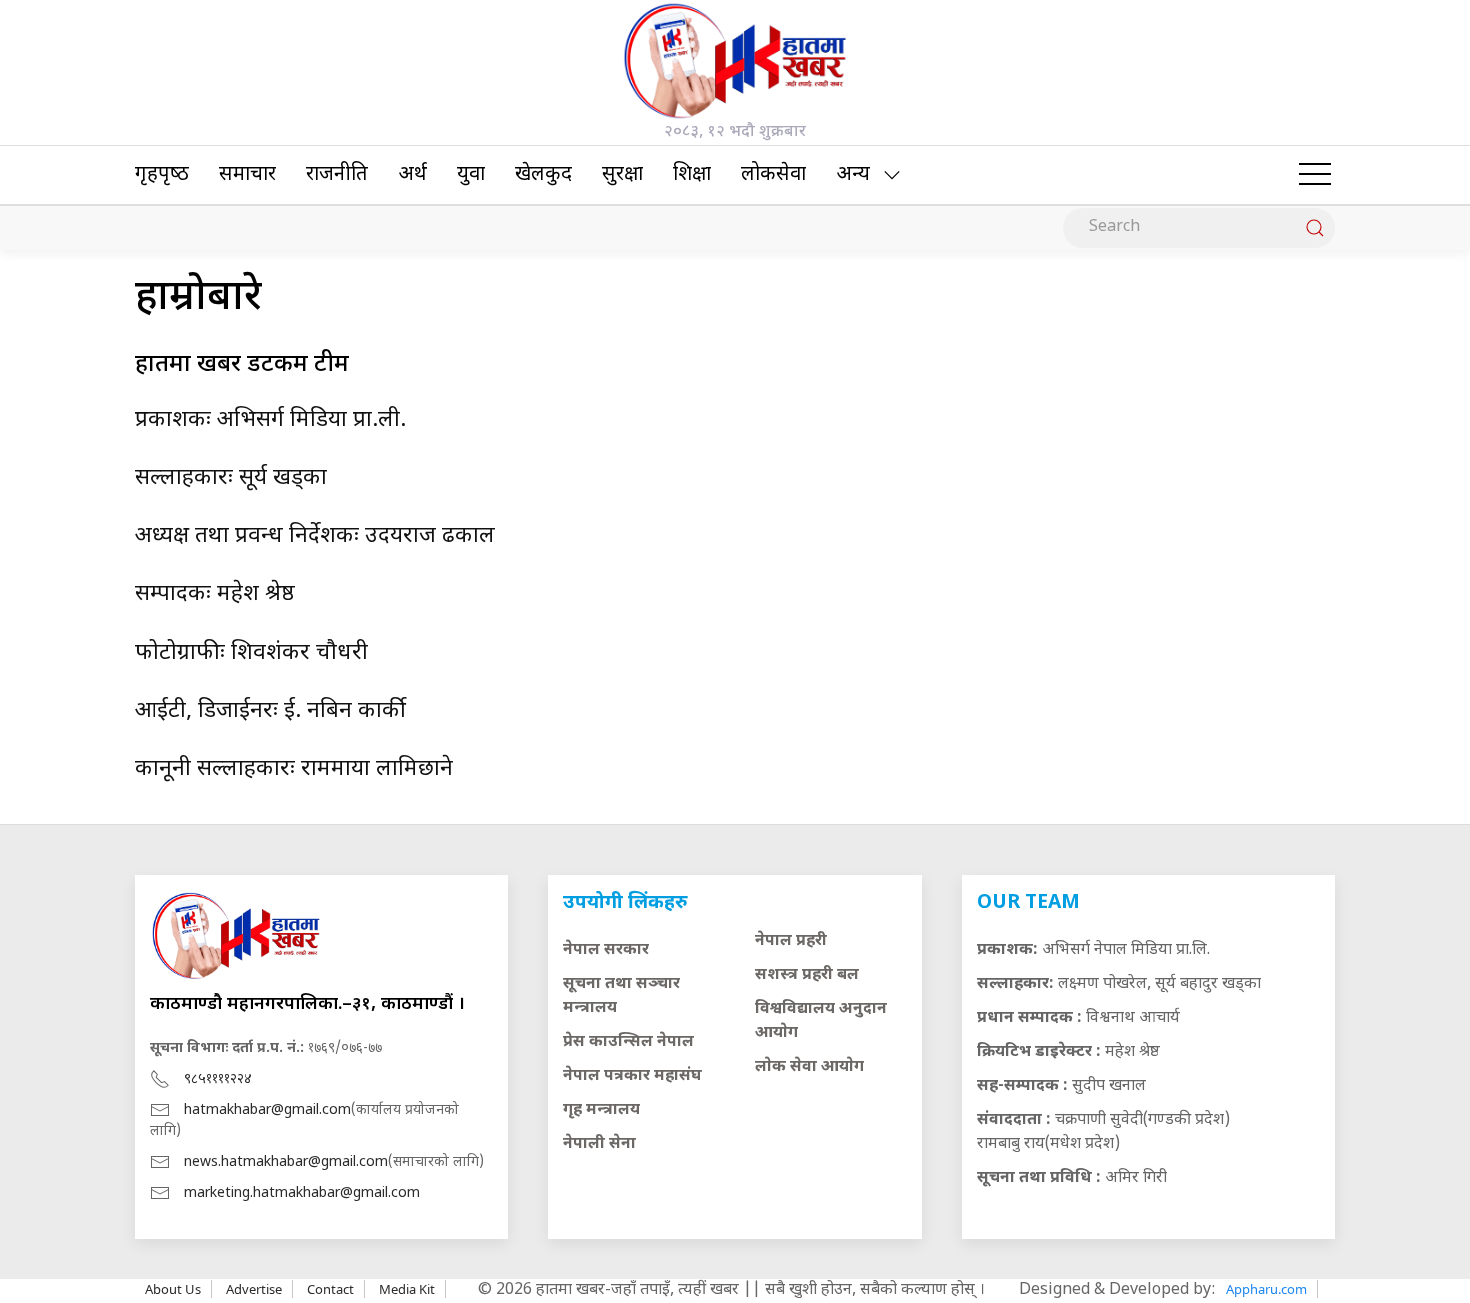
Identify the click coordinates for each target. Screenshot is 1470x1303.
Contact (330, 1289)
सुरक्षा (622, 175)
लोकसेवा (773, 175)
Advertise (254, 1289)
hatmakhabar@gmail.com (267, 1110)
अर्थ (412, 175)
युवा (471, 175)
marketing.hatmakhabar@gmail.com (302, 1193)
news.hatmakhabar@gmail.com (286, 1162)
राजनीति (337, 175)
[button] (1315, 175)
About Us (173, 1289)
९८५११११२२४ (218, 1079)
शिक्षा (692, 175)
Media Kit (407, 1289)
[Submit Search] (1315, 228)
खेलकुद (543, 175)
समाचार (247, 175)
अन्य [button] (853, 175)
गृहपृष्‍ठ (162, 175)
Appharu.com (1266, 1289)
